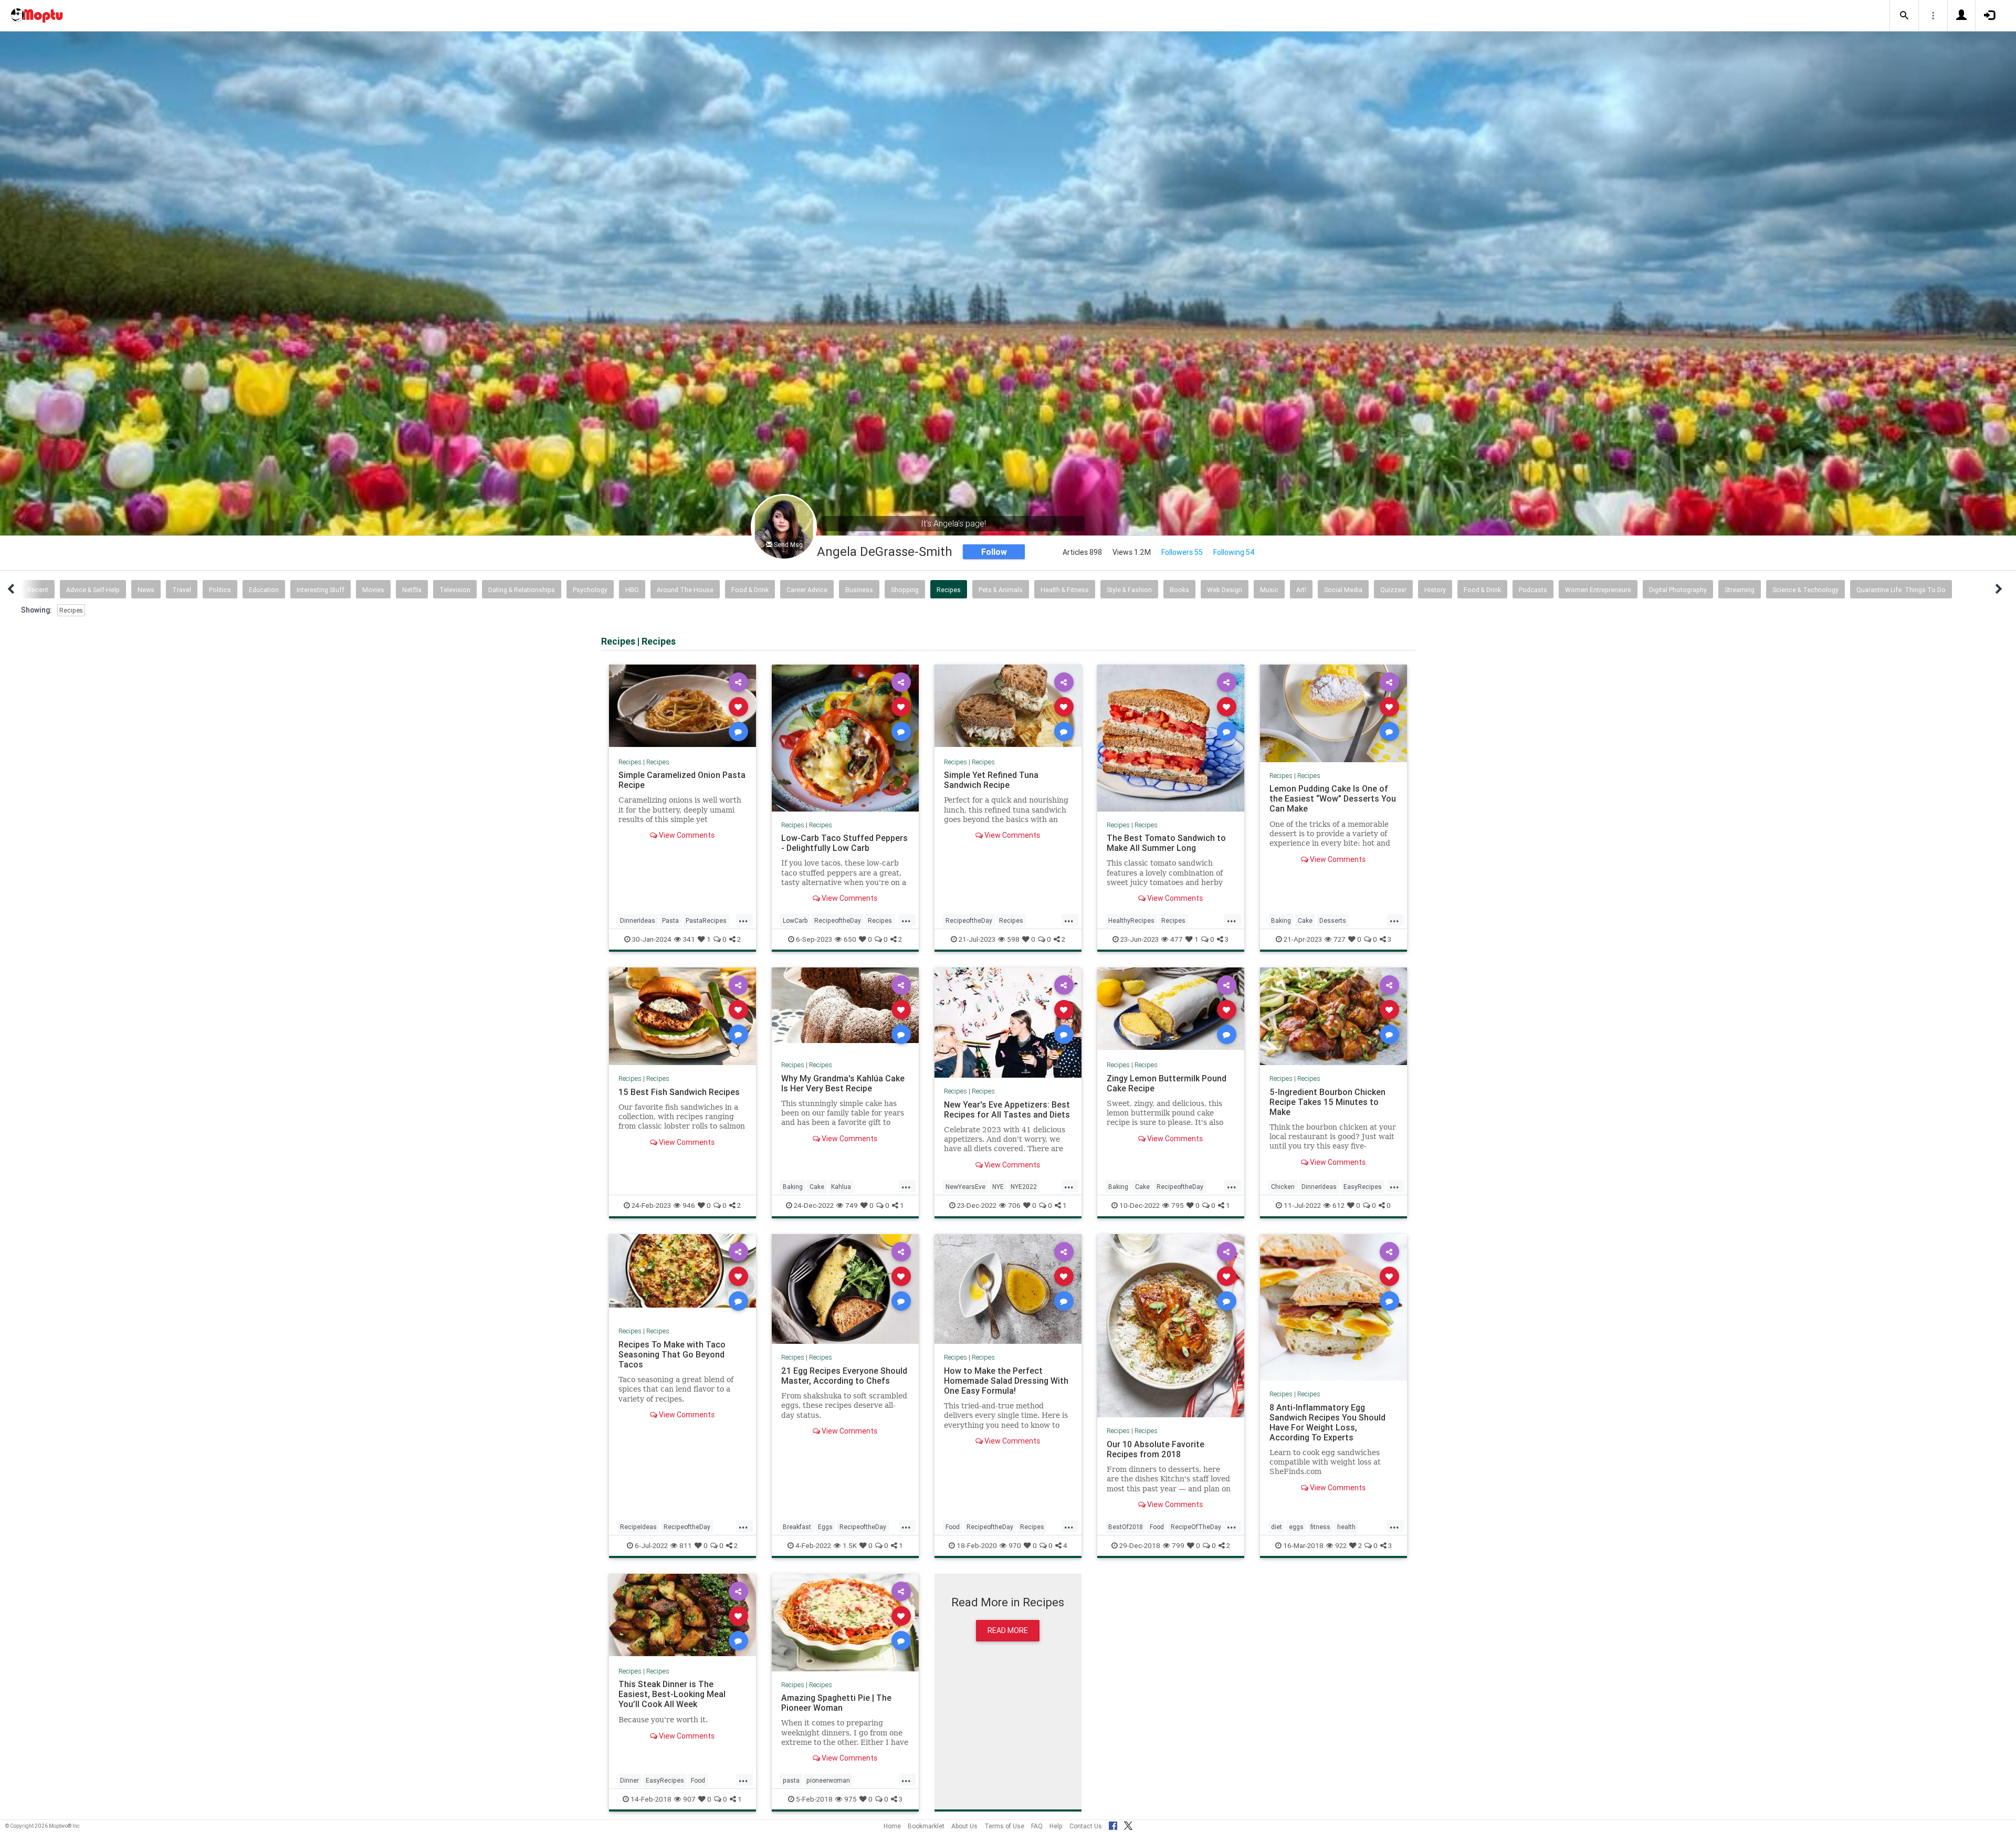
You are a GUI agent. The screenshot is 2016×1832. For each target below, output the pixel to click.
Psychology (590, 590)
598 (1013, 939)
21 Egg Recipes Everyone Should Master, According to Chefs (844, 1376)
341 (689, 939)
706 (1014, 1205)
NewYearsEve (965, 1187)
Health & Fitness (1065, 590)
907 (689, 1799)
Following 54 (1234, 552)
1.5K (850, 1545)
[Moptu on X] (1128, 1824)
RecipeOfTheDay (1196, 1527)
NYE (998, 1187)
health (1346, 1527)
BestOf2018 (1126, 1527)
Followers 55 (1182, 552)
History (1435, 590)
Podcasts (1533, 590)
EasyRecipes (1363, 1187)
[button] (1904, 16)
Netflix (412, 590)
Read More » (682, 706)
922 (1341, 1545)
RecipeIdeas (638, 1527)
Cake (1305, 920)
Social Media (1343, 590)
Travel (182, 590)
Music (1269, 590)
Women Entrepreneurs (1598, 590)
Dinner (629, 1780)
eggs (1296, 1527)
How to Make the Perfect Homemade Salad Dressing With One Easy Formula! (1006, 1381)
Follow (994, 552)
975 (850, 1799)
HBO (632, 590)
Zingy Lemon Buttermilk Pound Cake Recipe (1167, 1083)
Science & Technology (1805, 590)
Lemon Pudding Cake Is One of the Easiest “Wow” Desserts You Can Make (1333, 798)
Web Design (1225, 590)
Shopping (905, 590)
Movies (373, 590)
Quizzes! (1393, 590)
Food (953, 1527)
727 (1340, 939)
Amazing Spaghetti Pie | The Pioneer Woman (836, 1703)
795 (1178, 1205)
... (743, 920)
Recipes (949, 590)
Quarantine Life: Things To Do (1901, 590)
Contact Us (1086, 1826)
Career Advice (807, 590)
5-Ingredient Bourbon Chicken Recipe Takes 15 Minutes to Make (1327, 1101)
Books (1179, 590)
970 (1015, 1545)
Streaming (1740, 590)
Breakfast (797, 1527)
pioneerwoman (828, 1780)
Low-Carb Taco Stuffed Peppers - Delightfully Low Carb (844, 843)
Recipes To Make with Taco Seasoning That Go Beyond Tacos (672, 1354)
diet (1277, 1527)
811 (686, 1545)
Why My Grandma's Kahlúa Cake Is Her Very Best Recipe (843, 1083)
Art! (1301, 590)
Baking (1281, 920)
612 (1338, 1205)
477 (1177, 939)
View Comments (686, 835)
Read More (1008, 1630)
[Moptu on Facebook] (1113, 1824)
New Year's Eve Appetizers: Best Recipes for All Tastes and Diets (1007, 1109)
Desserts (1333, 920)
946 (689, 1205)
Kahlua (841, 1187)
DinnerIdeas (638, 920)
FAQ (1037, 1826)
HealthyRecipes (1131, 920)
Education (264, 590)
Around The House (685, 590)
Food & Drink (750, 590)
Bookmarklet (926, 1826)
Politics (220, 590)
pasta (791, 1780)
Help (1056, 1826)
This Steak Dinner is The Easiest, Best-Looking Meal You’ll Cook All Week (672, 1694)
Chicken (1283, 1187)
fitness (1320, 1527)
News (146, 590)
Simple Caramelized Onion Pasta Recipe (682, 780)
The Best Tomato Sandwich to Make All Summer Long (1166, 843)
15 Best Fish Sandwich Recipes (679, 1091)
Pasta (670, 920)
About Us (964, 1826)
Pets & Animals (1001, 590)
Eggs (825, 1527)
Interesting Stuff (321, 590)
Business (859, 590)
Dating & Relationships (522, 590)
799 (1178, 1545)
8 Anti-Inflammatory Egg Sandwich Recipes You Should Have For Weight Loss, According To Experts (1327, 1422)
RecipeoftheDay (838, 920)
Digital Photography (1678, 590)
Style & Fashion (1129, 590)
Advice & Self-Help (93, 590)
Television (455, 590)
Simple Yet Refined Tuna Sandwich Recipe (991, 780)
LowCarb (795, 920)
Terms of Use (1004, 1826)
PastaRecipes (706, 920)
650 (850, 939)
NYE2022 (1024, 1187)
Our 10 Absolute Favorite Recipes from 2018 (1156, 1449)
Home (892, 1826)
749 (852, 1205)
